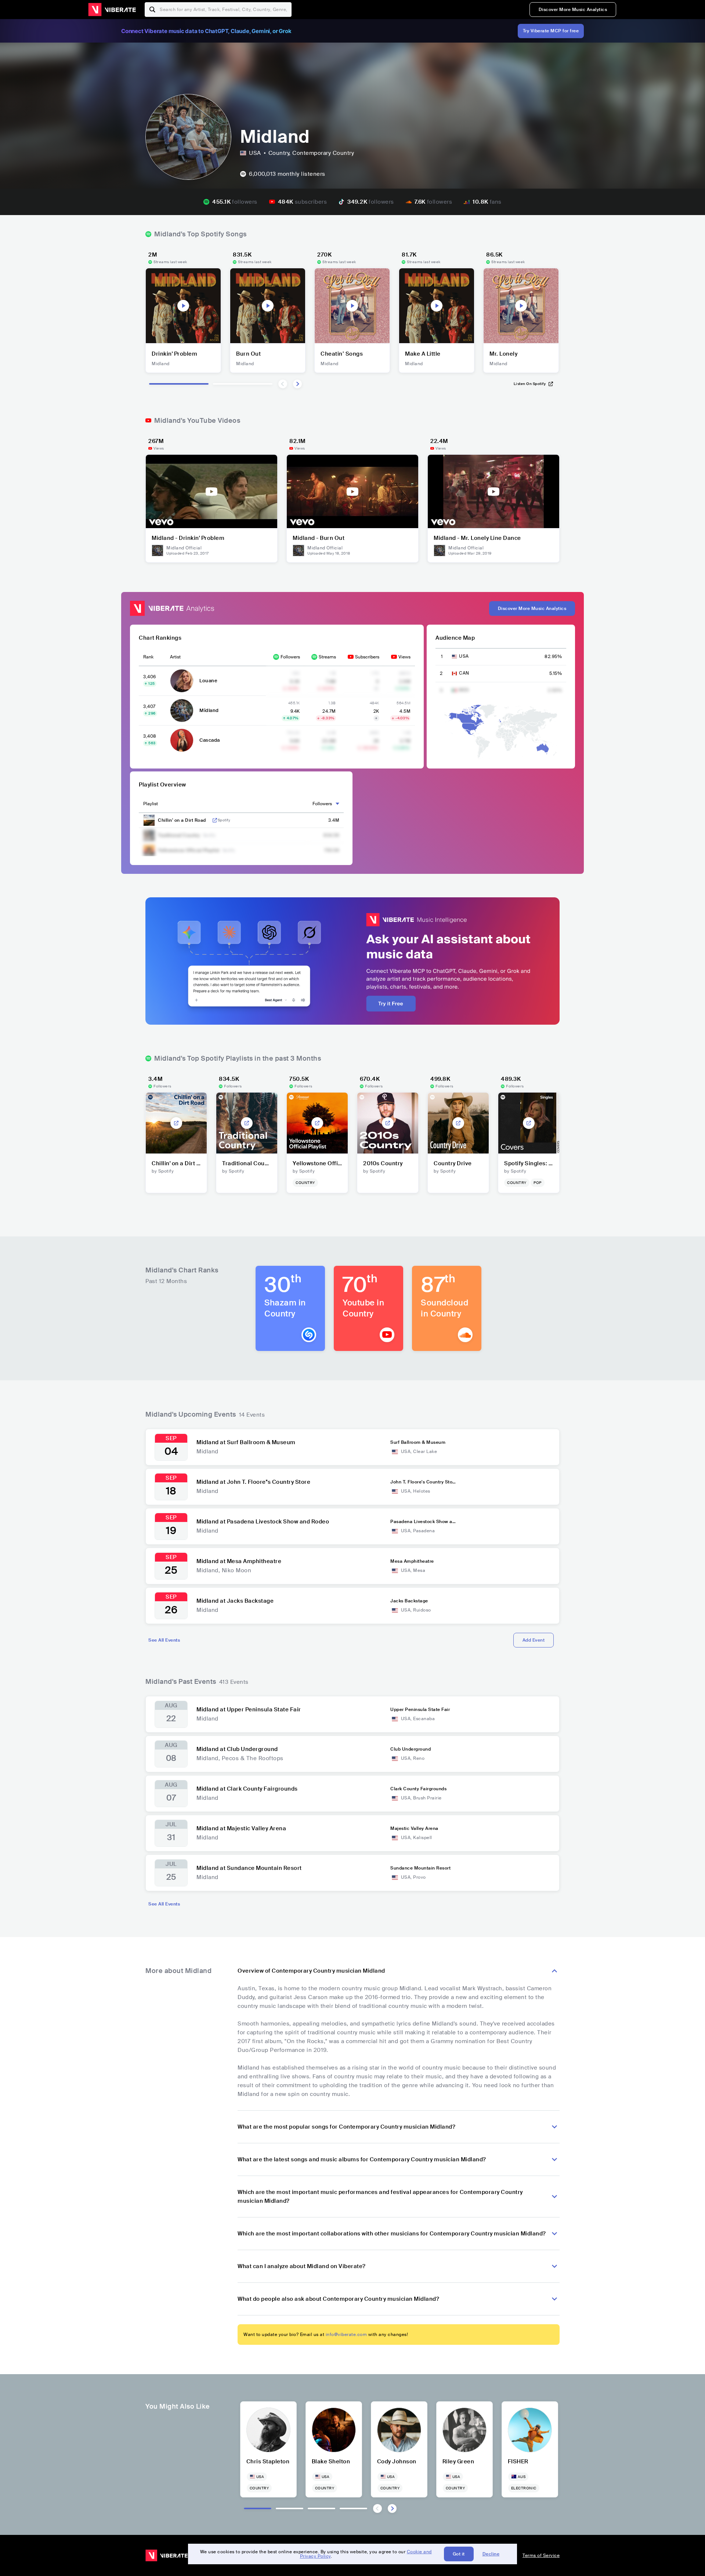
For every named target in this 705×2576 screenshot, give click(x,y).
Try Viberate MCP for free (551, 31)
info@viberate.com (346, 2335)
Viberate (112, 10)
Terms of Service (541, 2555)
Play (183, 306)
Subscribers (367, 657)
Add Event (534, 1640)
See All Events (164, 1640)
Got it (459, 2554)
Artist (175, 657)
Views (404, 657)
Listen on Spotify (530, 384)
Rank (148, 657)
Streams (327, 657)
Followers (290, 657)
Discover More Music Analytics (573, 10)
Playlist (151, 804)
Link (215, 820)
